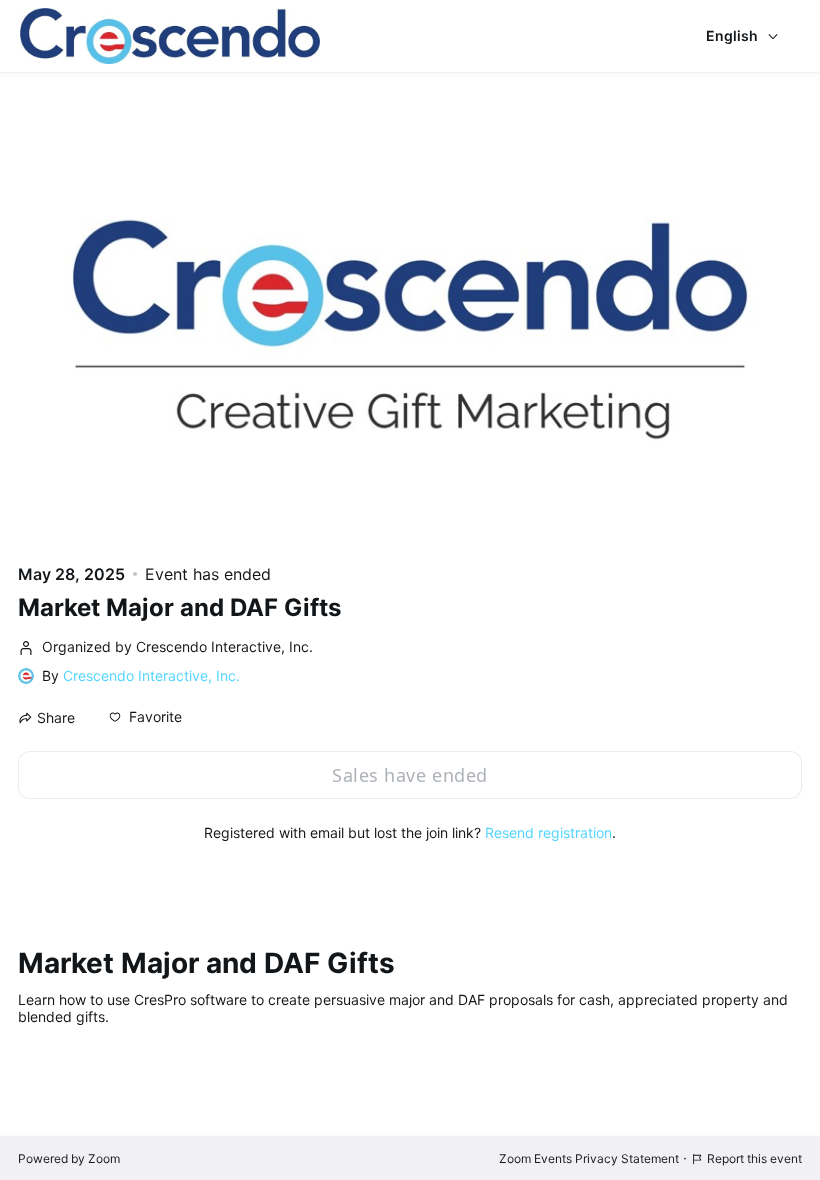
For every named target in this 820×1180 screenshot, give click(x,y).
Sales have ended (409, 775)
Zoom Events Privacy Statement (589, 1158)
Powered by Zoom (69, 1158)
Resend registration (548, 832)
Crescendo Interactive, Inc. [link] (151, 675)
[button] (145, 717)
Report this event (754, 1158)
